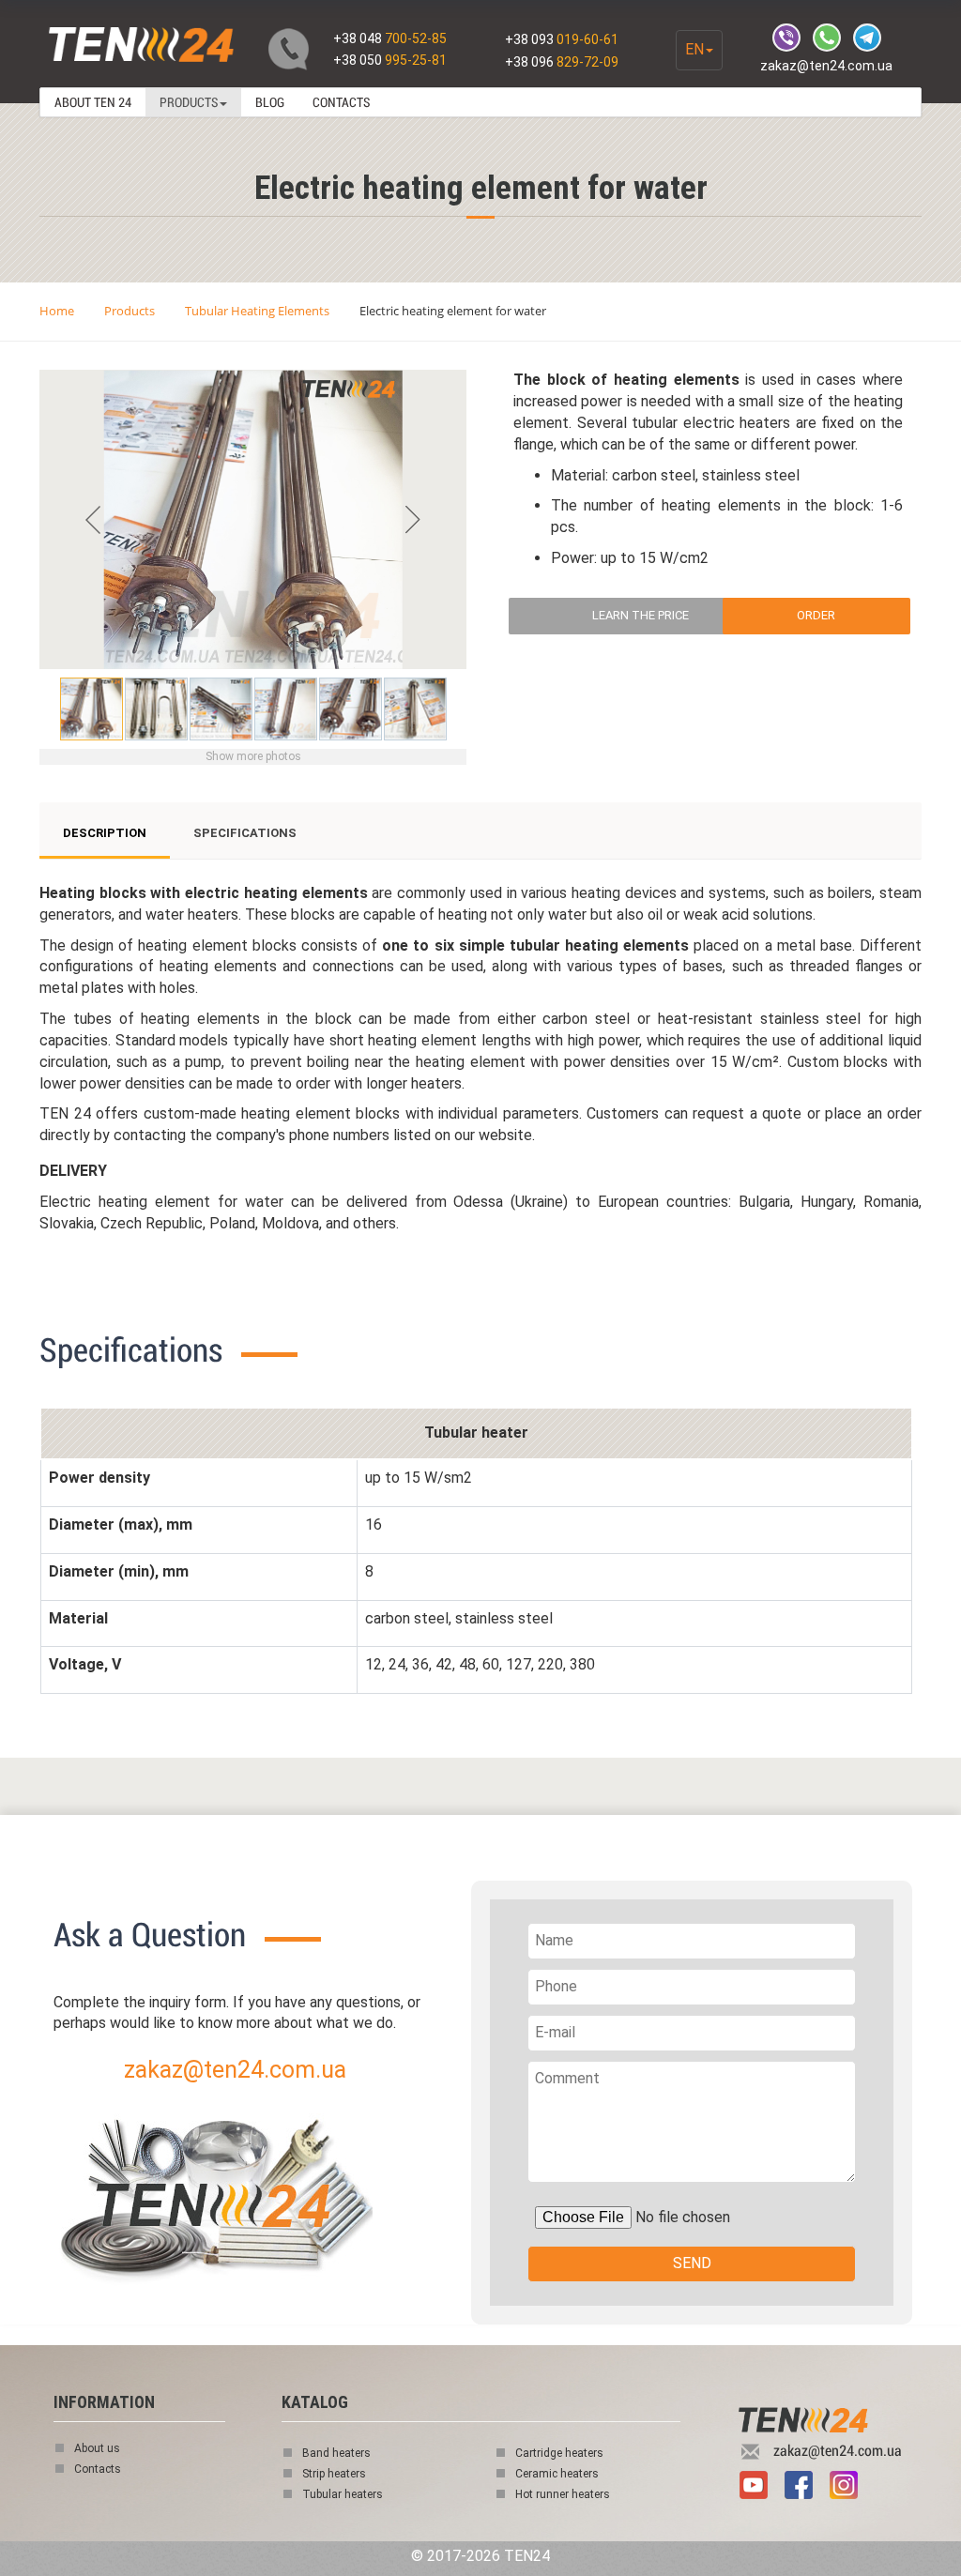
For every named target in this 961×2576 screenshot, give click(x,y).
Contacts (341, 102)
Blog (270, 102)
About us (97, 2448)
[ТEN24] (823, 2421)
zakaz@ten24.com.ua (826, 66)
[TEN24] (255, 2164)
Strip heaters (334, 2474)
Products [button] (189, 102)
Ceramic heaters (557, 2474)
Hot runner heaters (563, 2494)
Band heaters (336, 2453)
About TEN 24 (93, 102)
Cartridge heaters (559, 2453)
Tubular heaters (343, 2494)
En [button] (694, 49)
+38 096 (562, 62)
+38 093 (562, 39)
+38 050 (390, 60)
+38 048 (390, 38)
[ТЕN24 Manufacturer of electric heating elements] (139, 46)
